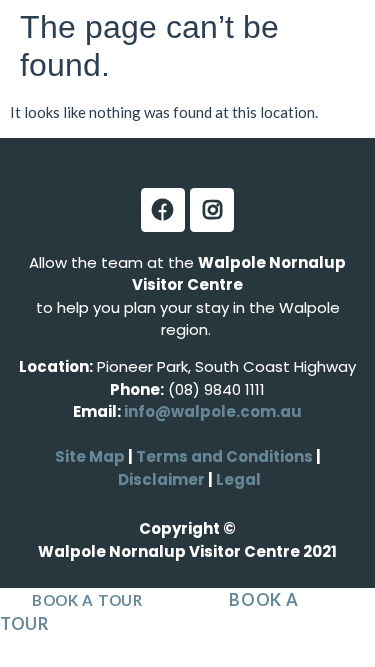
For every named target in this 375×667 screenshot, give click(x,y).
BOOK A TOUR (87, 600)
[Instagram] (212, 210)
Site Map (90, 456)
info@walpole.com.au (213, 411)
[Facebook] (163, 210)
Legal (237, 479)
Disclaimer (163, 479)
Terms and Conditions (224, 456)
